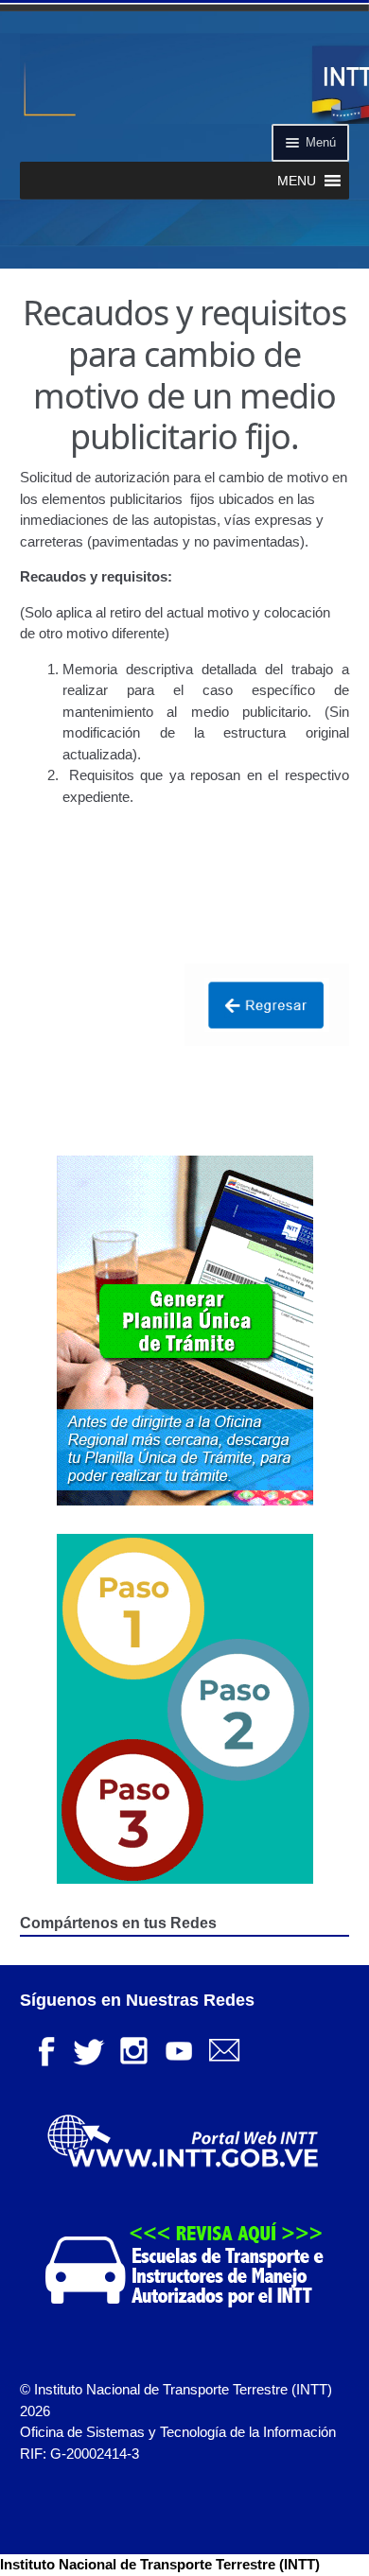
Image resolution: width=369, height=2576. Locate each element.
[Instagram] (133, 2049)
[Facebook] (43, 2049)
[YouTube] (179, 2049)
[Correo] (224, 2049)
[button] (297, 181)
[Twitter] (88, 2049)
